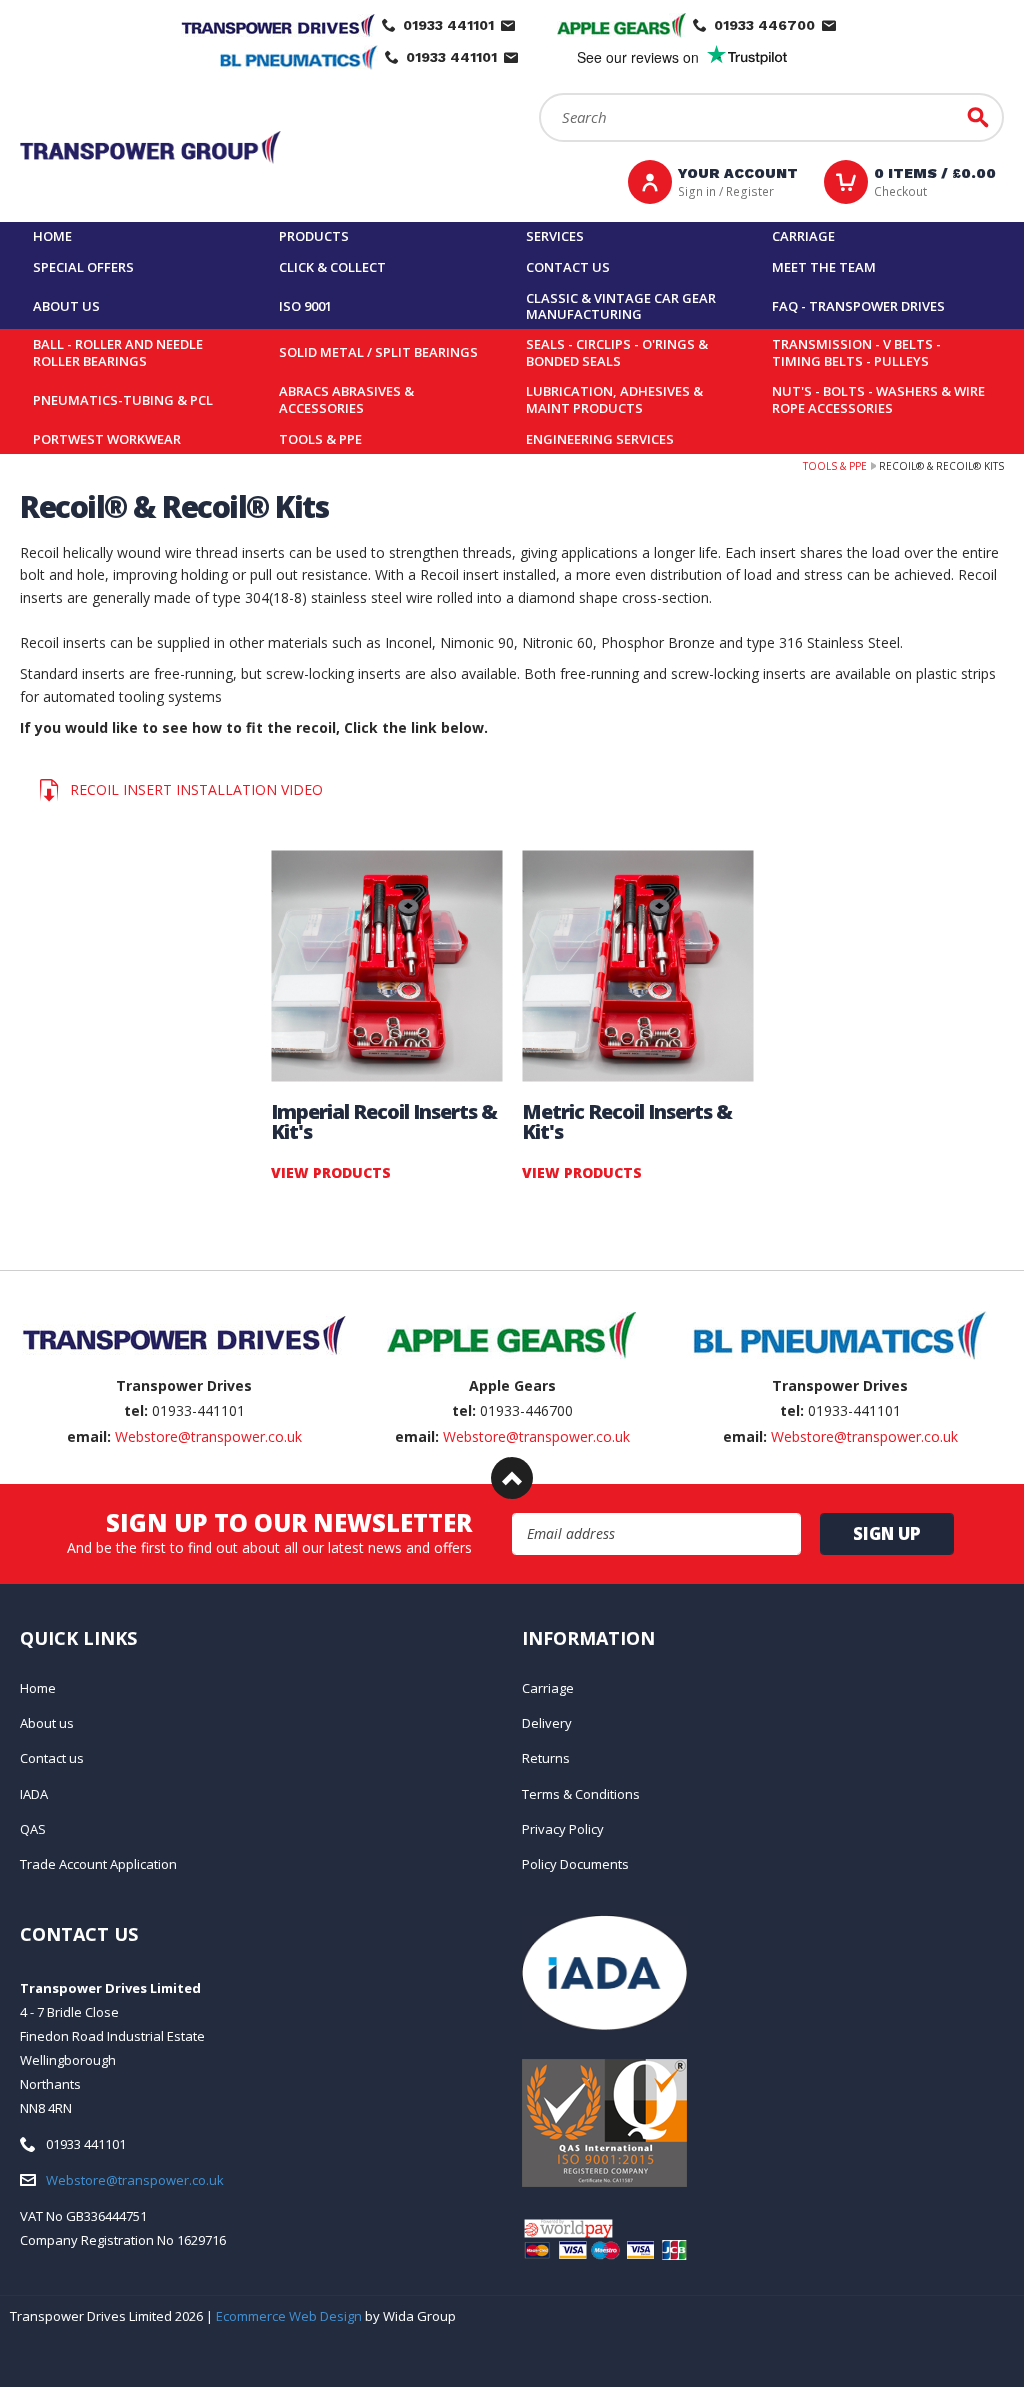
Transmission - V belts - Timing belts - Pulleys (856, 352)
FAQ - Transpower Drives (858, 306)
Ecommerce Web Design (289, 2316)
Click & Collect (332, 267)
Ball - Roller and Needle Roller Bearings (118, 352)
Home (52, 236)
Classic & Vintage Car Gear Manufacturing (621, 306)
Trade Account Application (98, 1864)
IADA (34, 1794)
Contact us (568, 267)
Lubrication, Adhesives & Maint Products (614, 399)
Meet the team (824, 267)
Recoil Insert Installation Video (196, 789)
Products (314, 236)
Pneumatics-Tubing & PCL (123, 400)
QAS (33, 1829)
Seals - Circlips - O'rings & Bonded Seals (617, 352)
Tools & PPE (320, 439)
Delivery (547, 1723)
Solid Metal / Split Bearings (378, 352)
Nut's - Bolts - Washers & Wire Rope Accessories (878, 399)
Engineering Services (600, 439)
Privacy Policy (563, 1829)
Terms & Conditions (581, 1794)
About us (66, 306)
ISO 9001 (305, 306)
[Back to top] (512, 1478)
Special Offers (83, 267)
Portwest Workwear (107, 439)
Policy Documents (575, 1864)
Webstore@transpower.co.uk (208, 1436)
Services (555, 236)
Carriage (803, 236)
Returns (546, 1758)
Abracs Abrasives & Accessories (346, 399)
